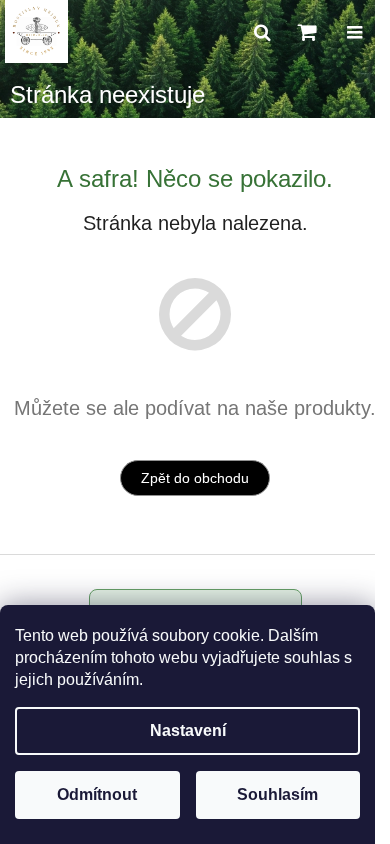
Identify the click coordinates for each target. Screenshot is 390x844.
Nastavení (188, 730)
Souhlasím (277, 794)
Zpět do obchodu (195, 478)
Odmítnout (97, 794)
